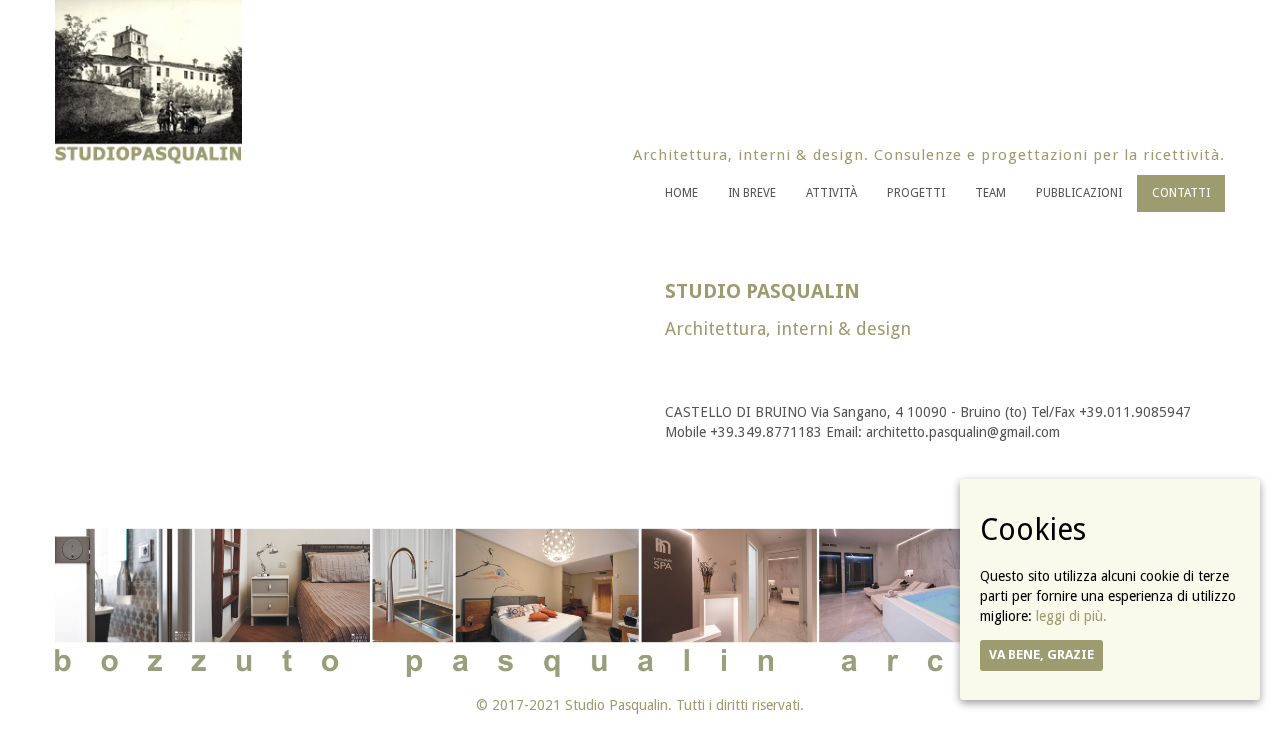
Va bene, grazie (1041, 654)
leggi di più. (1071, 616)
